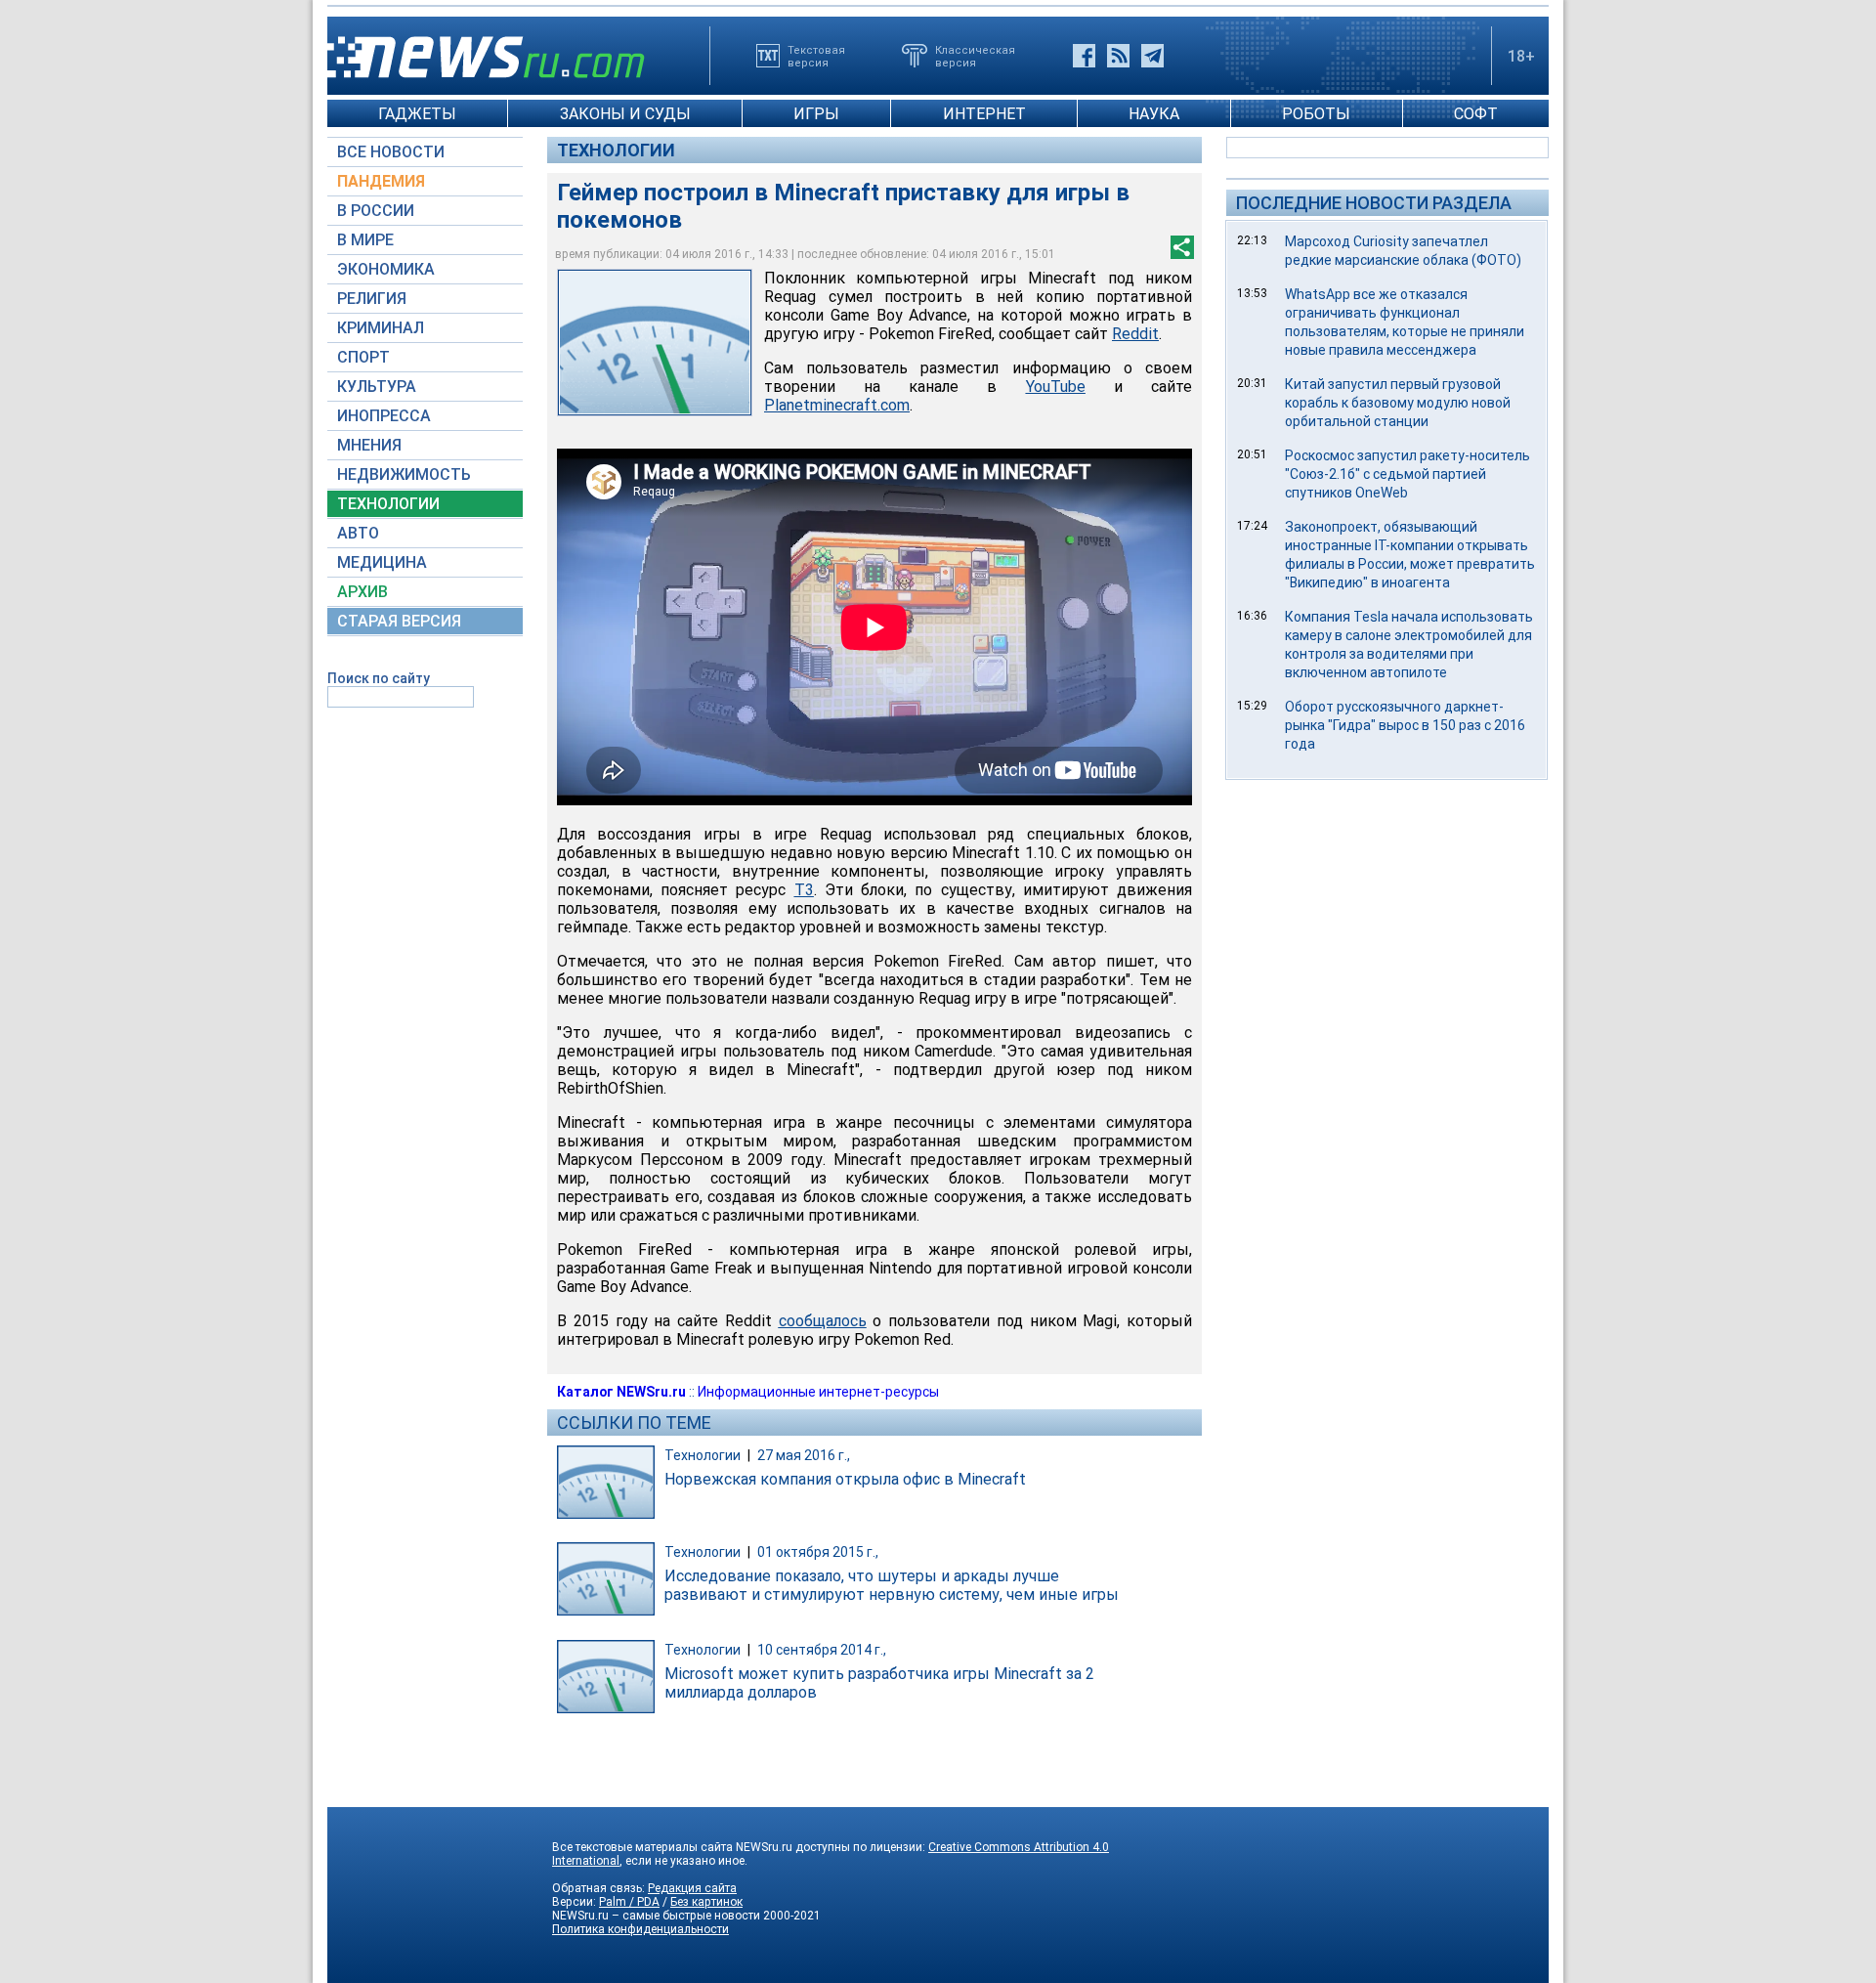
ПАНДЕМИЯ (381, 181)
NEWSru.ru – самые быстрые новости (656, 1916)
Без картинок (706, 1902)
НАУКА (1154, 114)
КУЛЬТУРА (377, 387)
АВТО (358, 533)
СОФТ (1476, 114)
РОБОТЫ (1316, 114)
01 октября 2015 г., (818, 1552)
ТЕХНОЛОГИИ (388, 504)
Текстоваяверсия (816, 56)
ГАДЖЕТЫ (417, 114)
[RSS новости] (1118, 56)
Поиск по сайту (379, 678)
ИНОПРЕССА (384, 416)
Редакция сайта (692, 1888)
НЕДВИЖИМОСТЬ (404, 474)
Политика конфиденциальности (640, 1929)
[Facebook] (1084, 56)
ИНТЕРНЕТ (984, 114)
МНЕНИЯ (369, 445)
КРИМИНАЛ (381, 328)
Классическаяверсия (975, 56)
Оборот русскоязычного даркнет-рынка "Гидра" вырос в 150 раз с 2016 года (1405, 725)
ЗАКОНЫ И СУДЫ (625, 114)
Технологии (616, 150)
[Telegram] (1152, 56)
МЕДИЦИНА (382, 562)
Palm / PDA (629, 1902)
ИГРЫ (816, 114)
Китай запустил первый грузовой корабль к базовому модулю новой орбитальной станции (1398, 403)
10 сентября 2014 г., (822, 1650)
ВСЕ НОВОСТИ (391, 152)
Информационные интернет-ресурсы (818, 1392)
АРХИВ (362, 592)
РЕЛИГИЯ (372, 299)
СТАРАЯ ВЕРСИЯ (399, 621)
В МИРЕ (365, 240)
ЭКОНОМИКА (386, 269)
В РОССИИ (376, 211)
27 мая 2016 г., (804, 1455)
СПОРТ (363, 357)
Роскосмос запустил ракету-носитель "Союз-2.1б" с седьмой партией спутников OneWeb (1407, 474)
